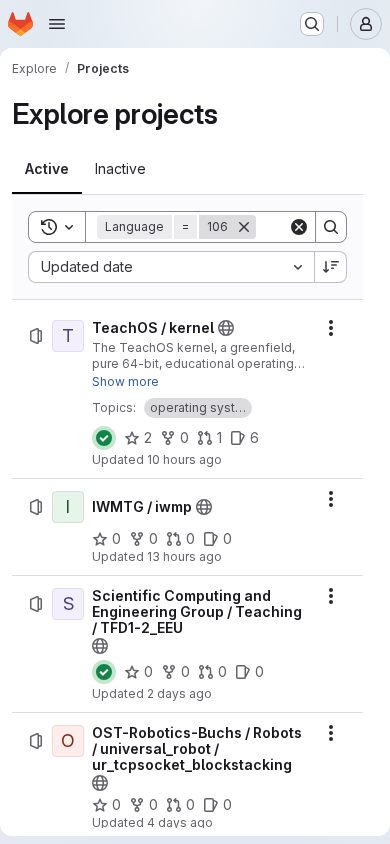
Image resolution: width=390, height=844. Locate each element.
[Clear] (299, 227)
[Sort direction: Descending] (331, 267)
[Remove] (244, 227)
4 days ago (180, 822)
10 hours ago (184, 459)
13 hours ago (184, 556)
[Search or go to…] (312, 24)
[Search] (331, 227)
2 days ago (179, 693)
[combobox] (171, 267)
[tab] (47, 169)
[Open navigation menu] (57, 24)
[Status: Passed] (104, 438)
